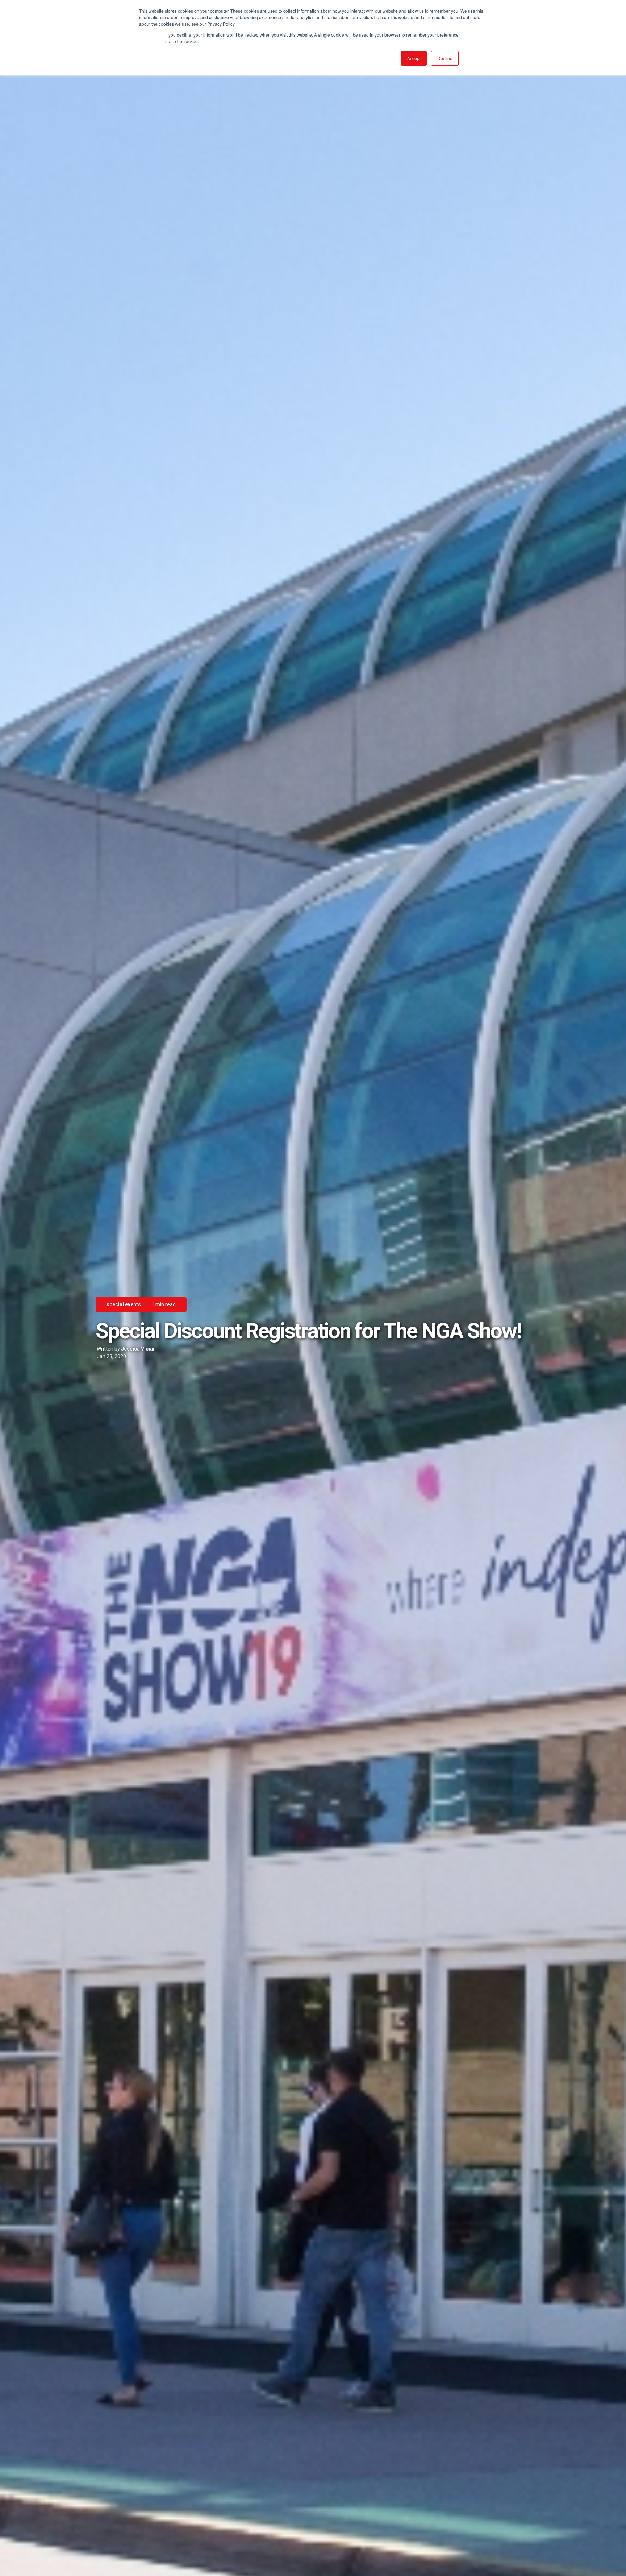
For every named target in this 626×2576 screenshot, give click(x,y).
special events (124, 1304)
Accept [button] (414, 58)
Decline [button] (445, 58)
